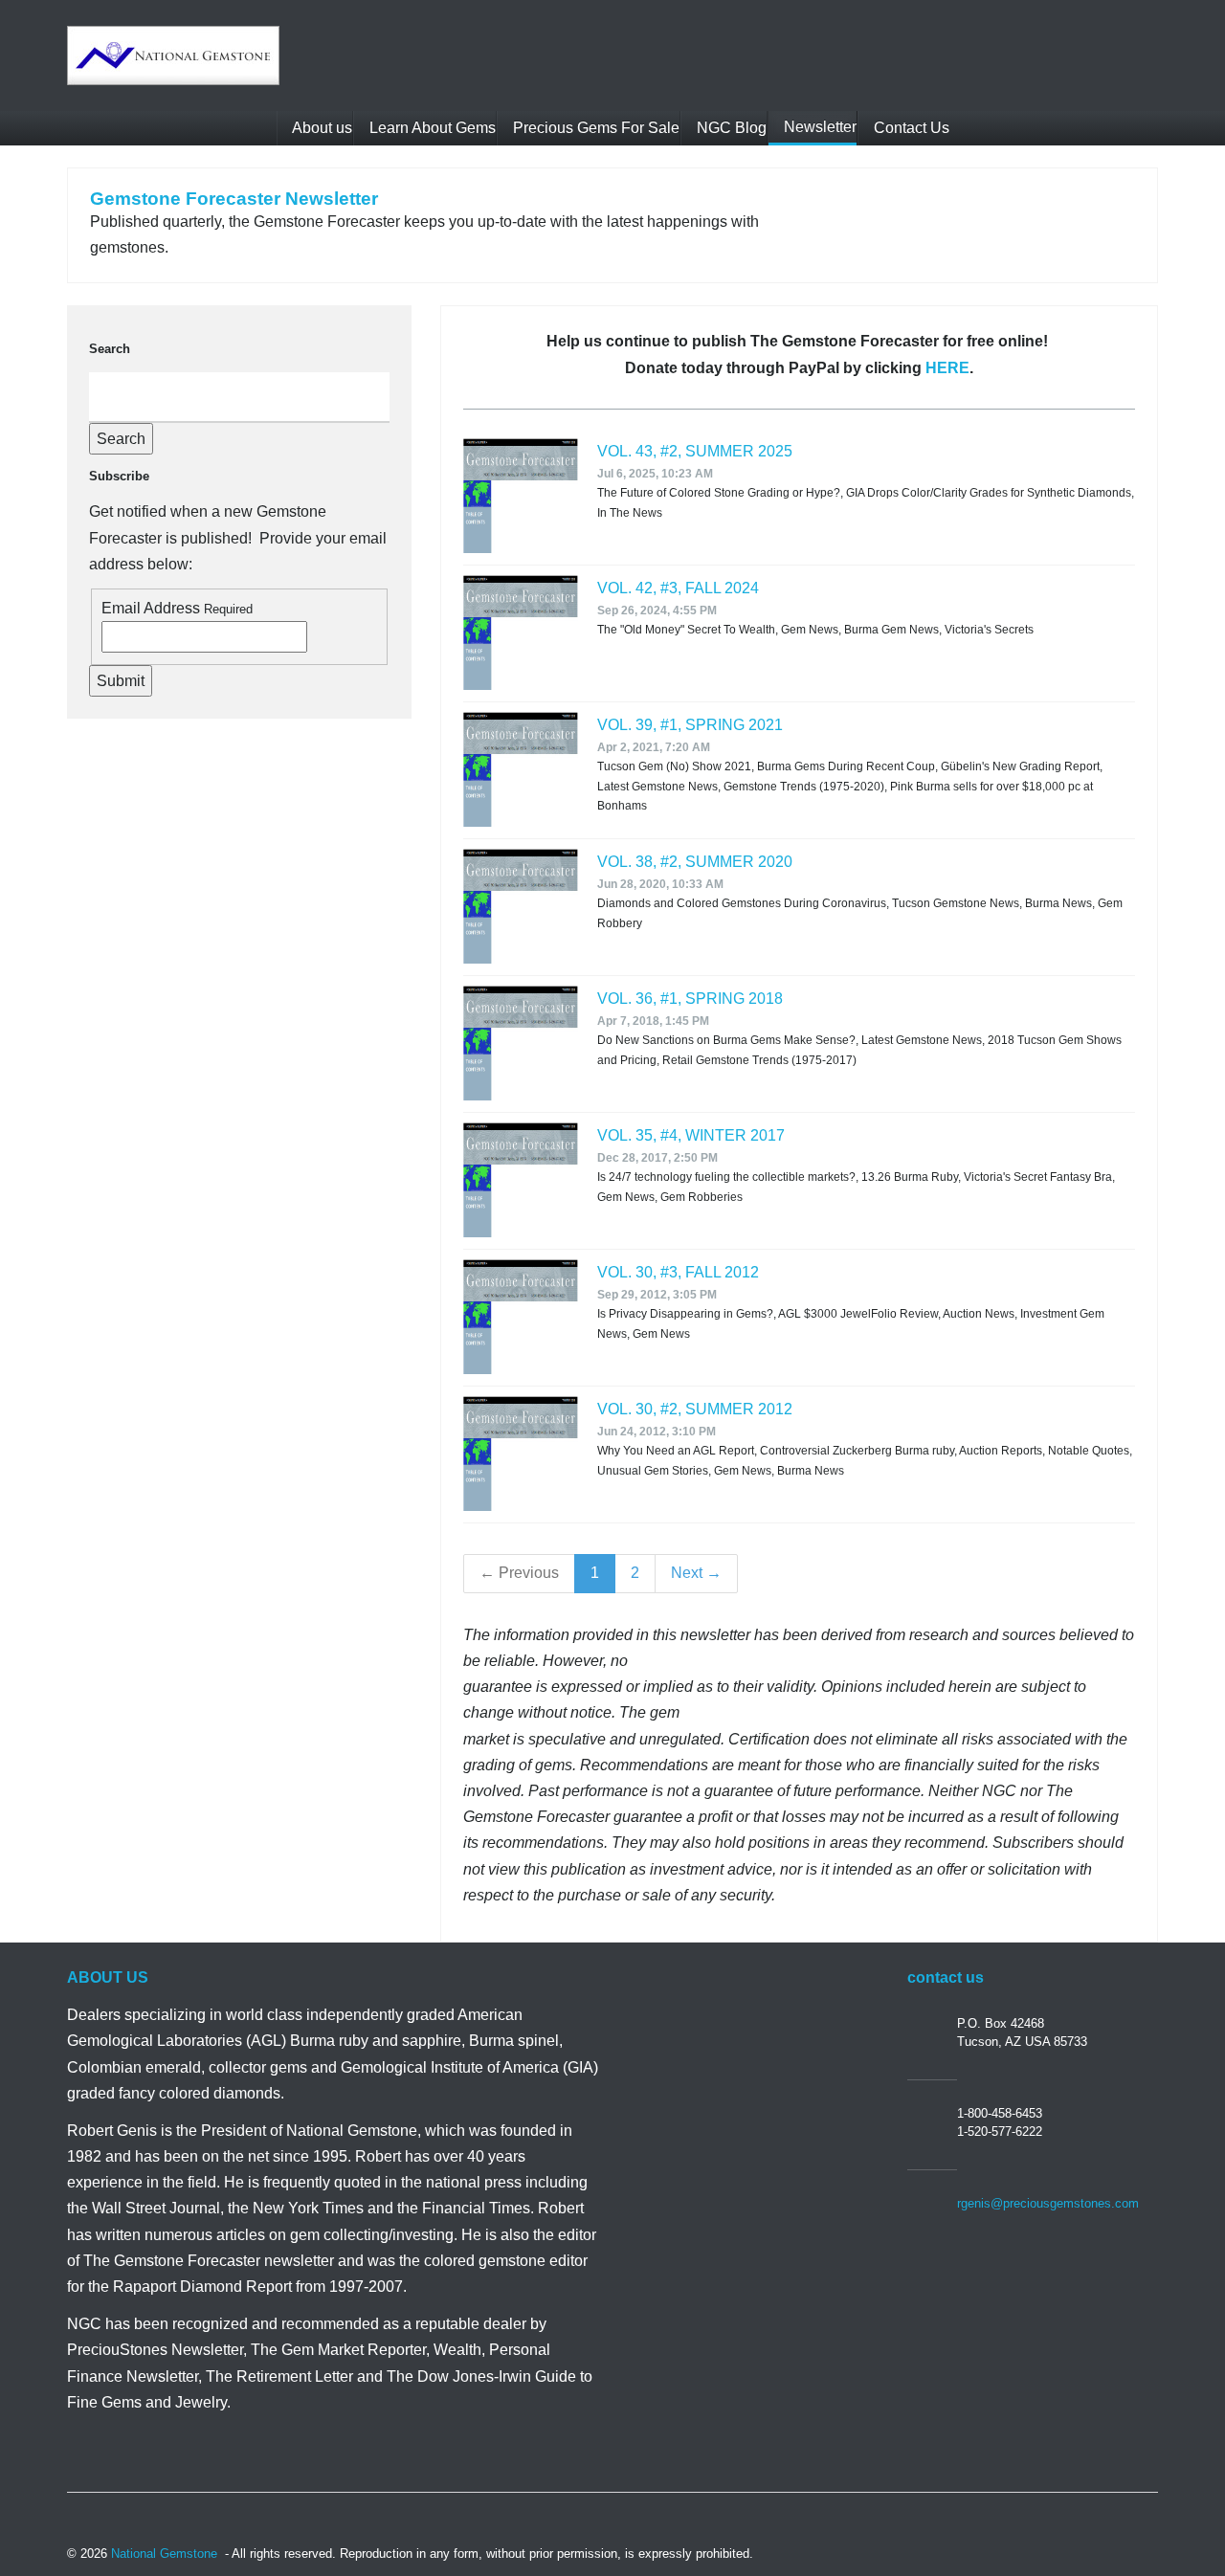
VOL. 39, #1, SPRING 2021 (690, 725)
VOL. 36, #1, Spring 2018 (690, 999)
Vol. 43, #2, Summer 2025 (695, 451)
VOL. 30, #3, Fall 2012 (678, 1272)
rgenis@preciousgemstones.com (1048, 2203)
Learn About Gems (431, 128)
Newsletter (818, 127)
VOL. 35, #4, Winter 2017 (691, 1135)
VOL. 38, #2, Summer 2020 (695, 862)
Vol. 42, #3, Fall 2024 (678, 588)
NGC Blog (730, 128)
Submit (121, 681)
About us (321, 128)
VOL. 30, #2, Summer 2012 (695, 1409)
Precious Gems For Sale (594, 128)
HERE (947, 368)
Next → (696, 1573)
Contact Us (910, 128)
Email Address (151, 608)
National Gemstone (164, 2554)
